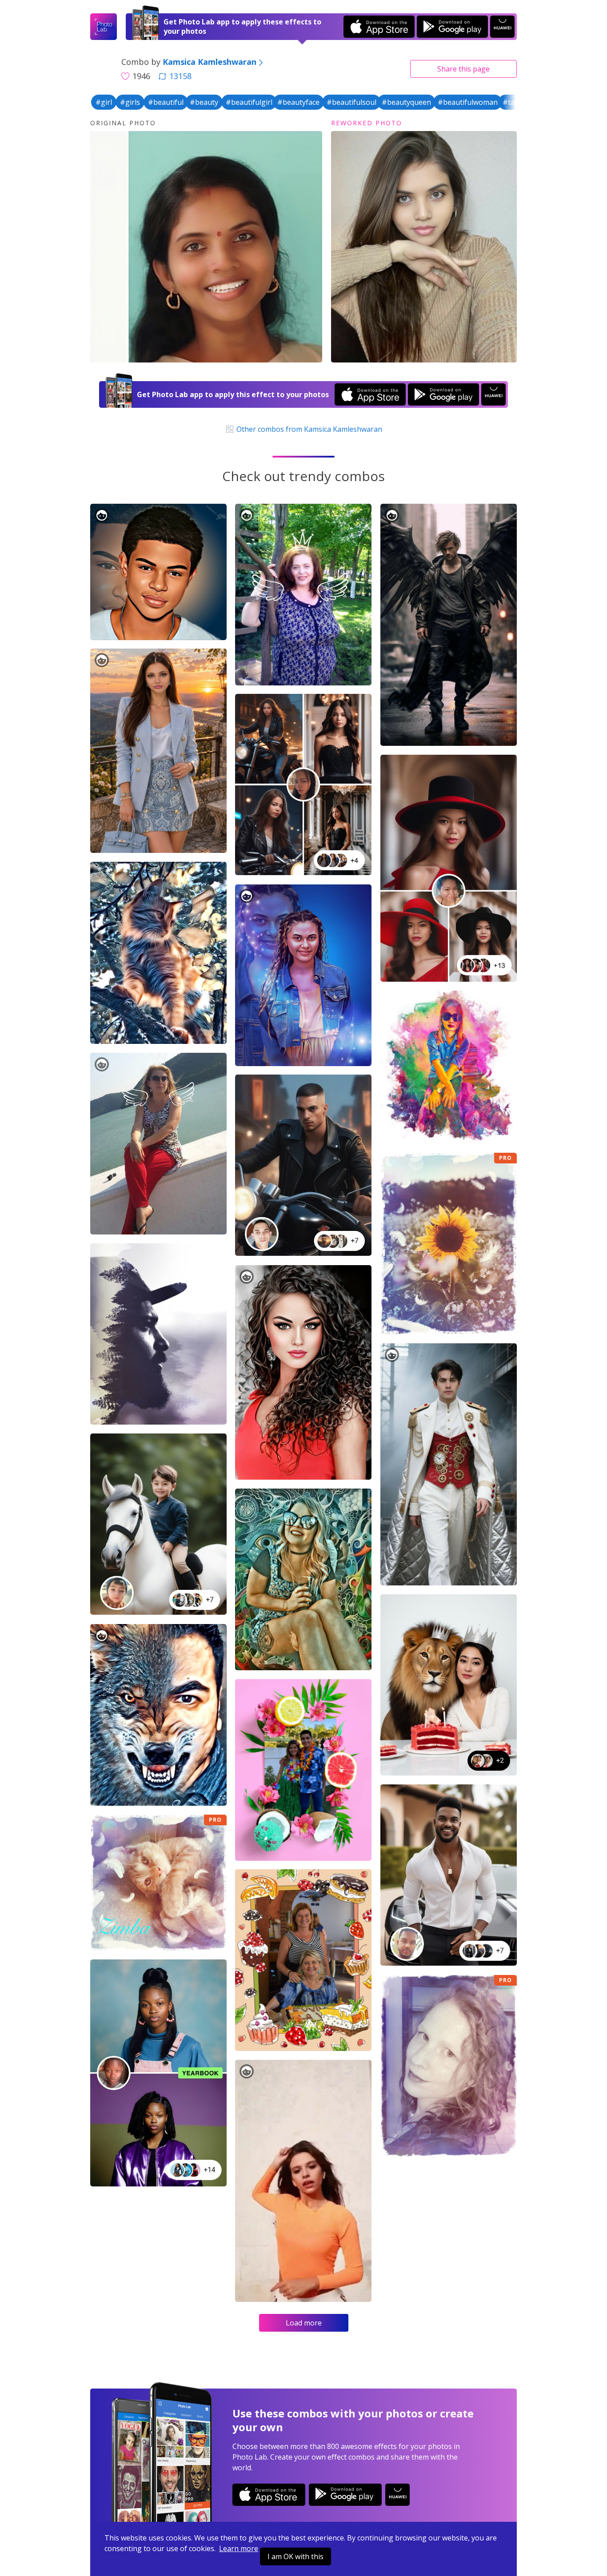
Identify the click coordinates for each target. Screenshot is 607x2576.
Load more (304, 2323)
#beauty (204, 102)
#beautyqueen (406, 102)
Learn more (239, 2548)
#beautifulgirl (249, 102)
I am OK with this (296, 2556)
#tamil (513, 102)
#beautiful (166, 102)
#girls (130, 102)
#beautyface (298, 102)
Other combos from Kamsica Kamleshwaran (308, 429)
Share (463, 69)
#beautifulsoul (351, 102)
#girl (104, 102)
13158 (180, 76)
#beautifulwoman (468, 102)
